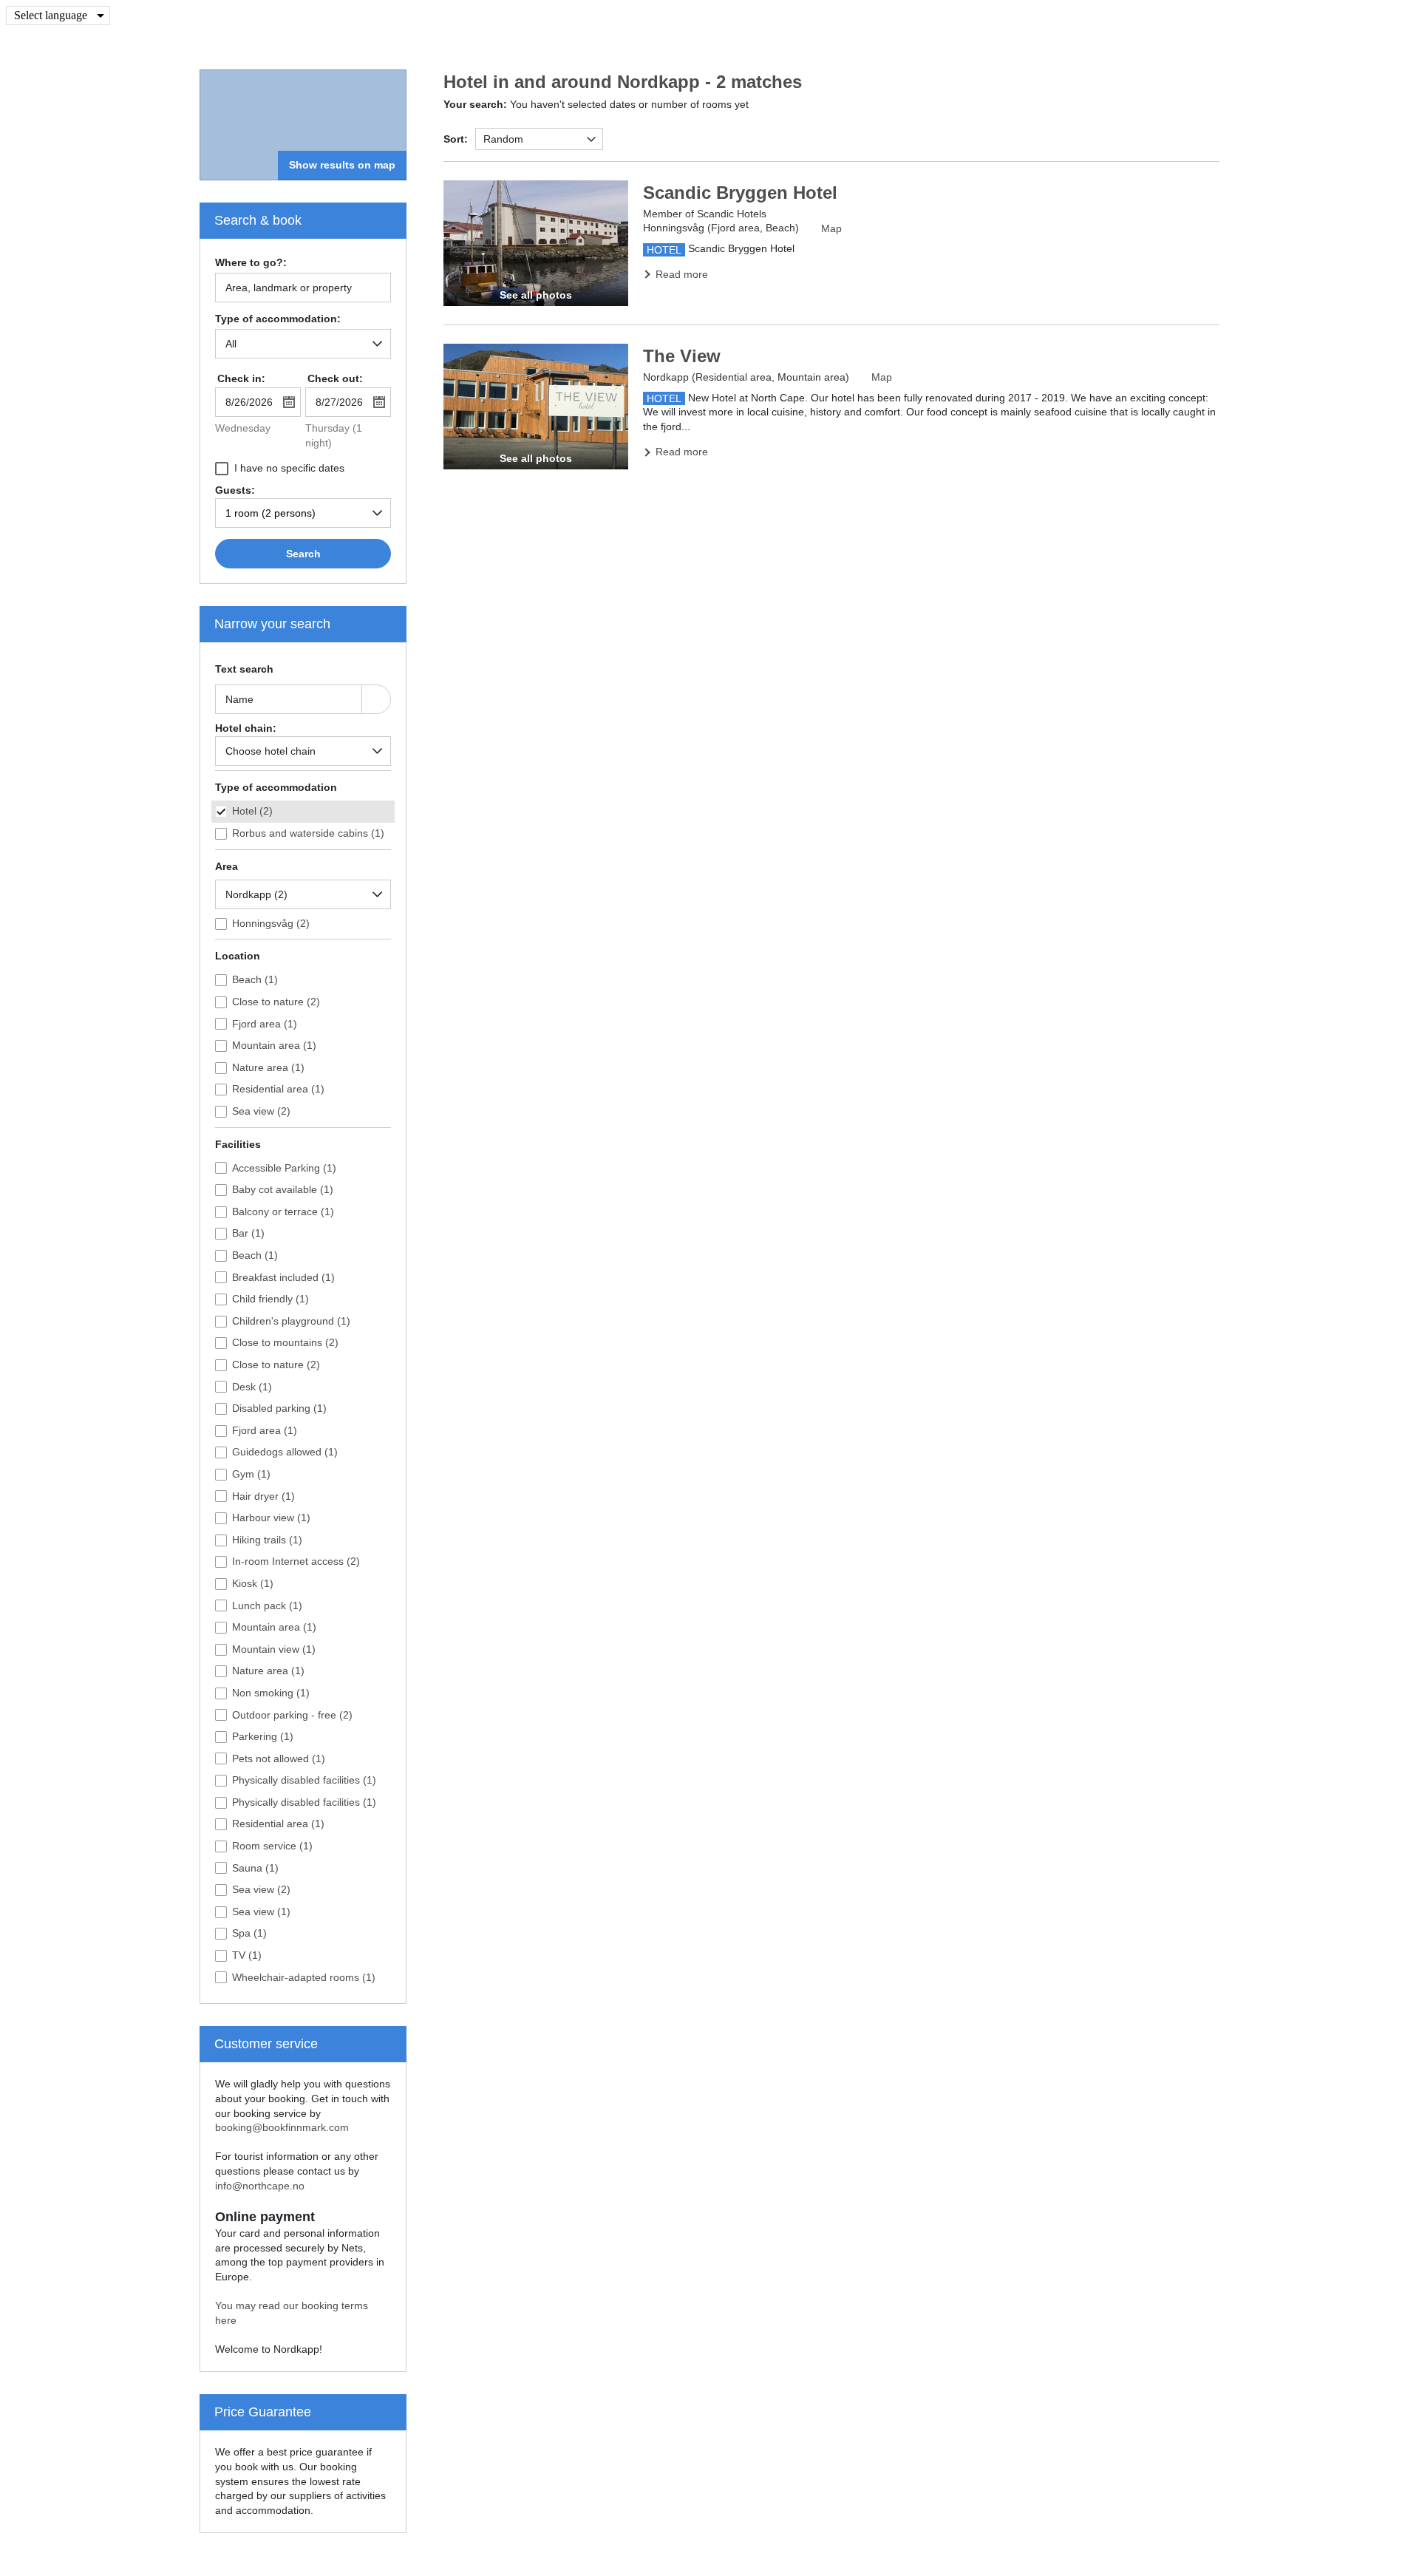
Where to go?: (251, 263)
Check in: (241, 378)
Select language (51, 15)
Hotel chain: (246, 728)
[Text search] (376, 699)
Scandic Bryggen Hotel (740, 193)
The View (682, 356)
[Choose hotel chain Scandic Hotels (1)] (303, 751)
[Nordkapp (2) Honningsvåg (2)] (303, 894)
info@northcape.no (260, 2186)
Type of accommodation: (278, 319)
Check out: (335, 378)
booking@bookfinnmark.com (282, 2127)
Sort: (456, 139)
